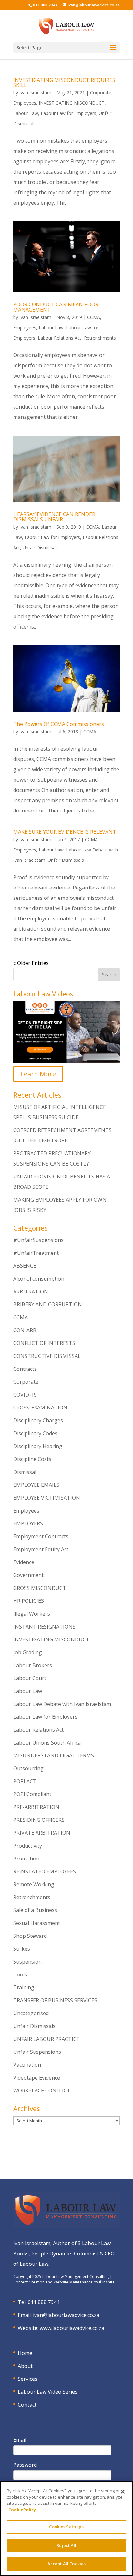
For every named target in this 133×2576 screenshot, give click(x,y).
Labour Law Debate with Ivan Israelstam (62, 1704)
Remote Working (34, 1884)
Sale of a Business (35, 1910)
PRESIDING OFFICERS (39, 1820)
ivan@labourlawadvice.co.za (66, 2315)
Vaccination (27, 2065)
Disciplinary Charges (38, 1420)
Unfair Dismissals (41, 548)
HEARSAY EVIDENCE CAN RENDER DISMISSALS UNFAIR (54, 517)
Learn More (38, 1074)
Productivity (28, 1846)
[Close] (123, 2492)
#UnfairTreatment (36, 1253)
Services (28, 2379)
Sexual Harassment (37, 1923)
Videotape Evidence (37, 2078)
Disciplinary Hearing (38, 1446)
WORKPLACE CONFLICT (42, 2091)
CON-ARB (25, 1330)
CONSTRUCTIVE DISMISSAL (47, 1356)
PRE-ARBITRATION (36, 1807)
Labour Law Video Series (48, 2392)
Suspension (27, 1962)
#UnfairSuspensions (38, 1240)
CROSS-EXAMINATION (40, 1408)
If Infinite (107, 2282)
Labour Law (26, 113)
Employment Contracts (41, 1536)
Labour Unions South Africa (47, 1743)
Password (25, 2465)
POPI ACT (25, 1781)
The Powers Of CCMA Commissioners (59, 724)
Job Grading (28, 1652)
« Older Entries (31, 963)
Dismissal (25, 1472)
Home (25, 2353)
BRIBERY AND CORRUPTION (48, 1304)
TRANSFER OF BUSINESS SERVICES (55, 2000)
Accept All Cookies (66, 2564)
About (25, 2366)
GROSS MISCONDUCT (40, 1588)
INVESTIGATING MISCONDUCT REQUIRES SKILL (64, 82)
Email (20, 2440)
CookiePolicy (22, 2510)
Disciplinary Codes (35, 1433)
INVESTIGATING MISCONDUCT (72, 103)
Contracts (25, 1369)
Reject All (66, 2545)
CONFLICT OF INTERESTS (44, 1343)
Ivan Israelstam (35, 93)
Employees (25, 103)
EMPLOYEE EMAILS (36, 1485)
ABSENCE (25, 1266)
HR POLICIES (29, 1601)
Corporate (101, 93)
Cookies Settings (66, 2527)
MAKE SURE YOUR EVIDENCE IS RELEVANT (65, 832)
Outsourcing (28, 1768)
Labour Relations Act (60, 338)
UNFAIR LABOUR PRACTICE (46, 2039)
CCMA (94, 317)
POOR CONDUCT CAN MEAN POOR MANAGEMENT (56, 307)
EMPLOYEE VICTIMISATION (47, 1498)
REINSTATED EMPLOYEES (45, 1871)
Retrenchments (100, 338)
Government (28, 1575)
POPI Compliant (32, 1794)
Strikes (22, 1949)
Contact (27, 2405)
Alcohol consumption (39, 1279)
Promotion (26, 1859)
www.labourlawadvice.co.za (72, 2328)
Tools (20, 1975)
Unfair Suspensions (37, 2052)
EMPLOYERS (28, 1523)
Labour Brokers (33, 1665)
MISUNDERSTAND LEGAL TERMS (54, 1755)
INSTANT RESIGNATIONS (44, 1627)
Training (24, 1987)
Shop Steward (30, 1936)
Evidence (24, 1562)
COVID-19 (25, 1395)
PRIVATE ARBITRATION (42, 1833)
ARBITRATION (31, 1292)
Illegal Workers (32, 1614)
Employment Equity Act (41, 1549)
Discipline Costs (32, 1459)
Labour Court (30, 1678)
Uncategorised (31, 2013)
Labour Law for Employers (68, 113)
